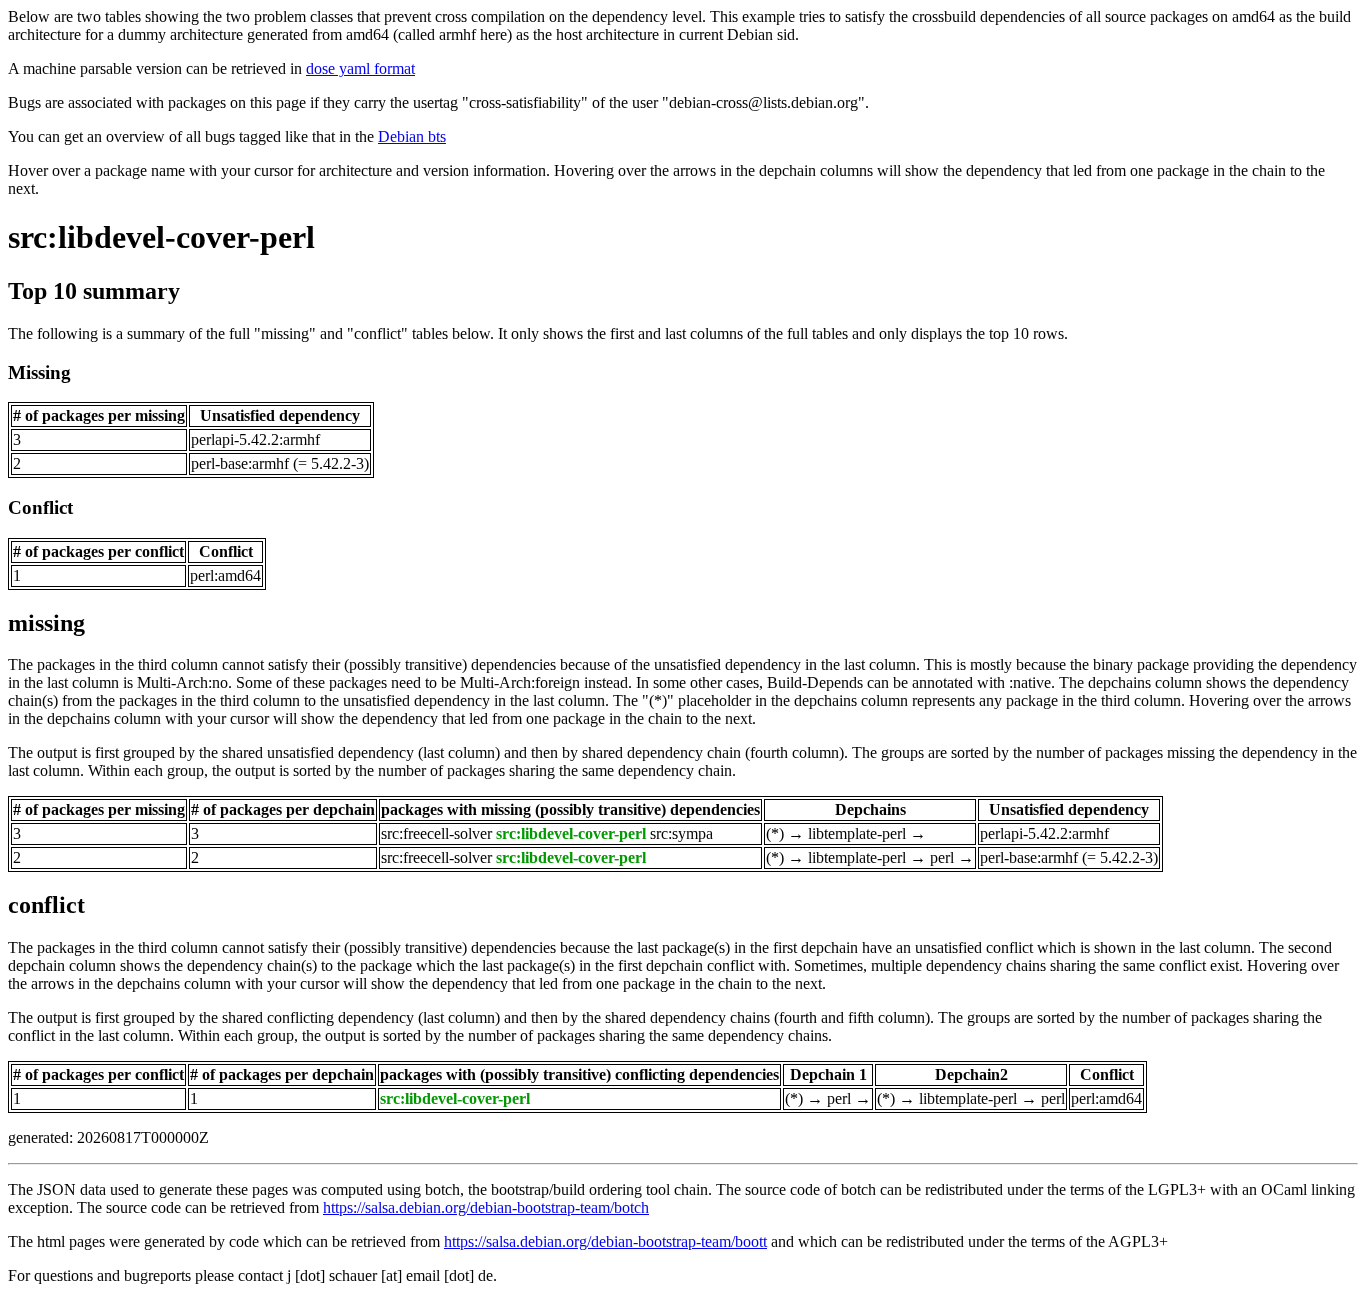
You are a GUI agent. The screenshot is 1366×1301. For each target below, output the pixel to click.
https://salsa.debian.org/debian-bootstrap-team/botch (486, 1207)
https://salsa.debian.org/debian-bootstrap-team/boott (605, 1241)
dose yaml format (360, 68)
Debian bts (412, 136)
